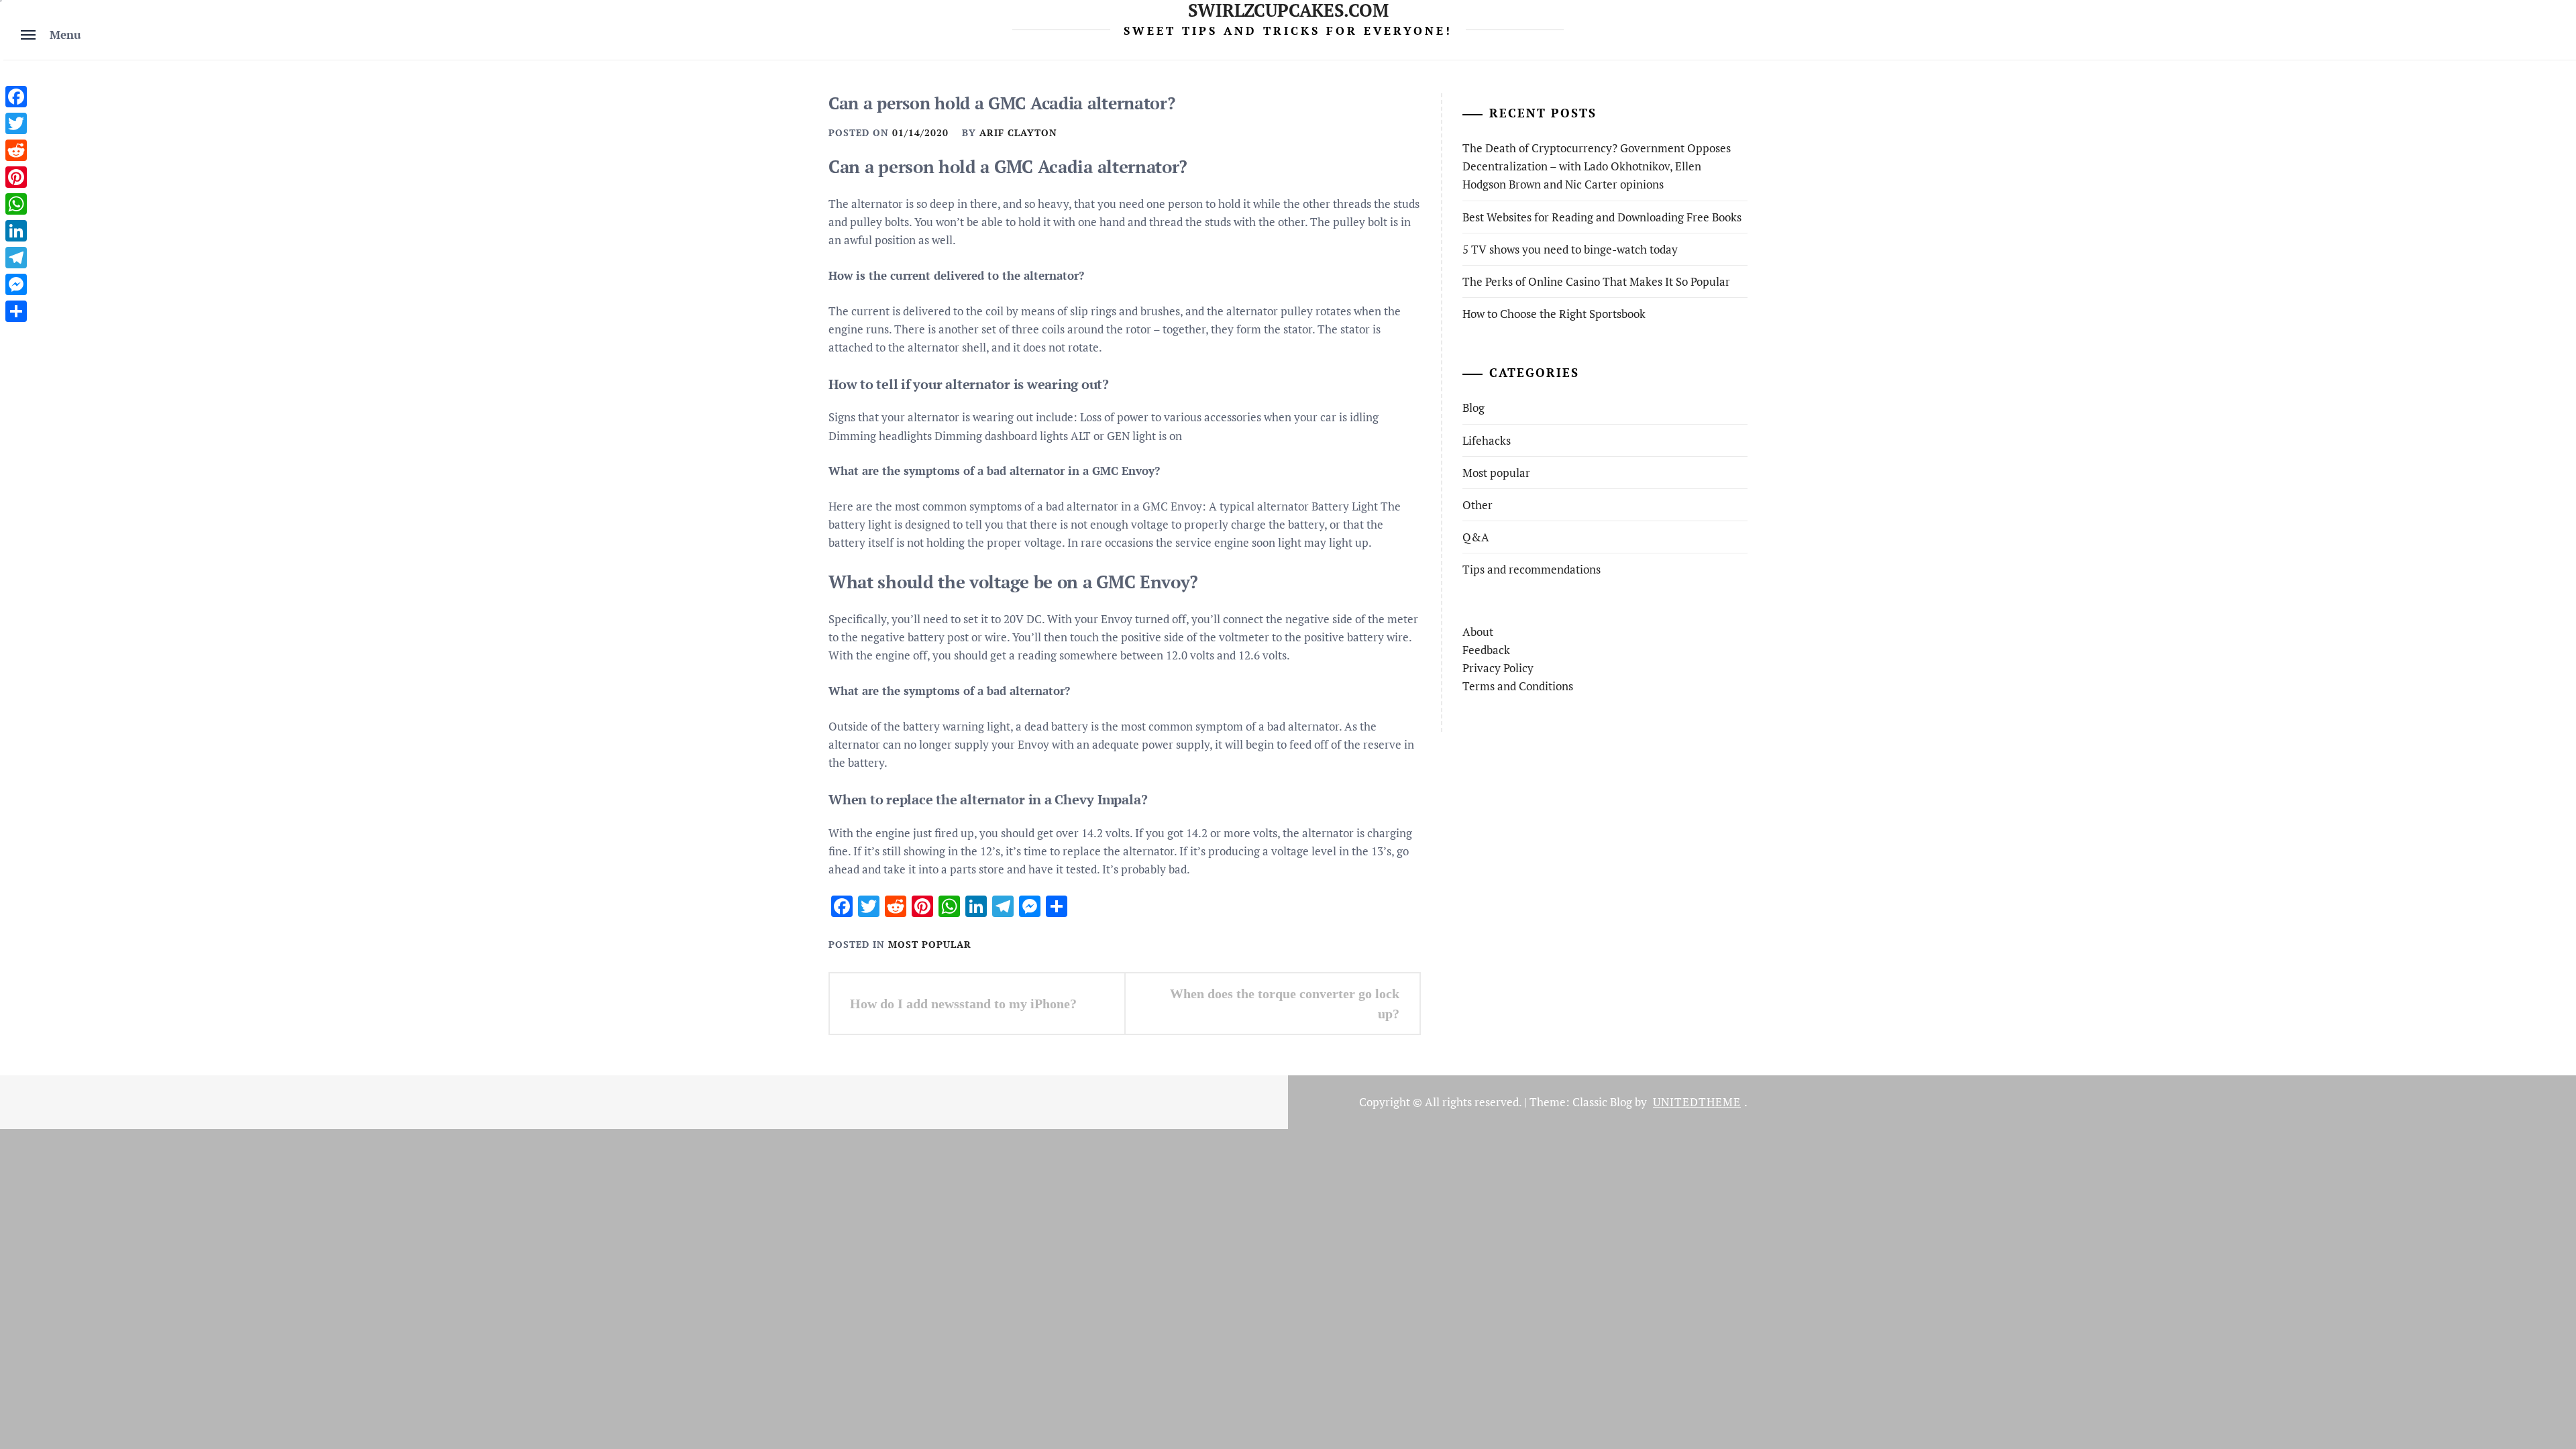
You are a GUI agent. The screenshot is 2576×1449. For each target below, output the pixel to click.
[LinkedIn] (16, 231)
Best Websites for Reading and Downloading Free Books (1602, 217)
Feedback (1486, 650)
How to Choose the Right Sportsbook (1554, 314)
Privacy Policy (1498, 668)
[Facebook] (16, 97)
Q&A (1476, 537)
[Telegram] (16, 258)
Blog (1473, 408)
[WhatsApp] (16, 204)
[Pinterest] (16, 177)
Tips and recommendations (1532, 569)
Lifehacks (1487, 440)
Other (1478, 505)
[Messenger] (16, 284)
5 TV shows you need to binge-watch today (1570, 249)
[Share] (16, 311)
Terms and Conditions (1518, 686)
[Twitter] (16, 123)
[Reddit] (16, 150)
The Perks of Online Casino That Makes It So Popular (1596, 281)
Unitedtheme (1697, 1102)
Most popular (930, 944)
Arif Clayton (1018, 132)
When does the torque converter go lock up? (1285, 1004)
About (1478, 632)
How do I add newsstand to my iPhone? (963, 1004)
